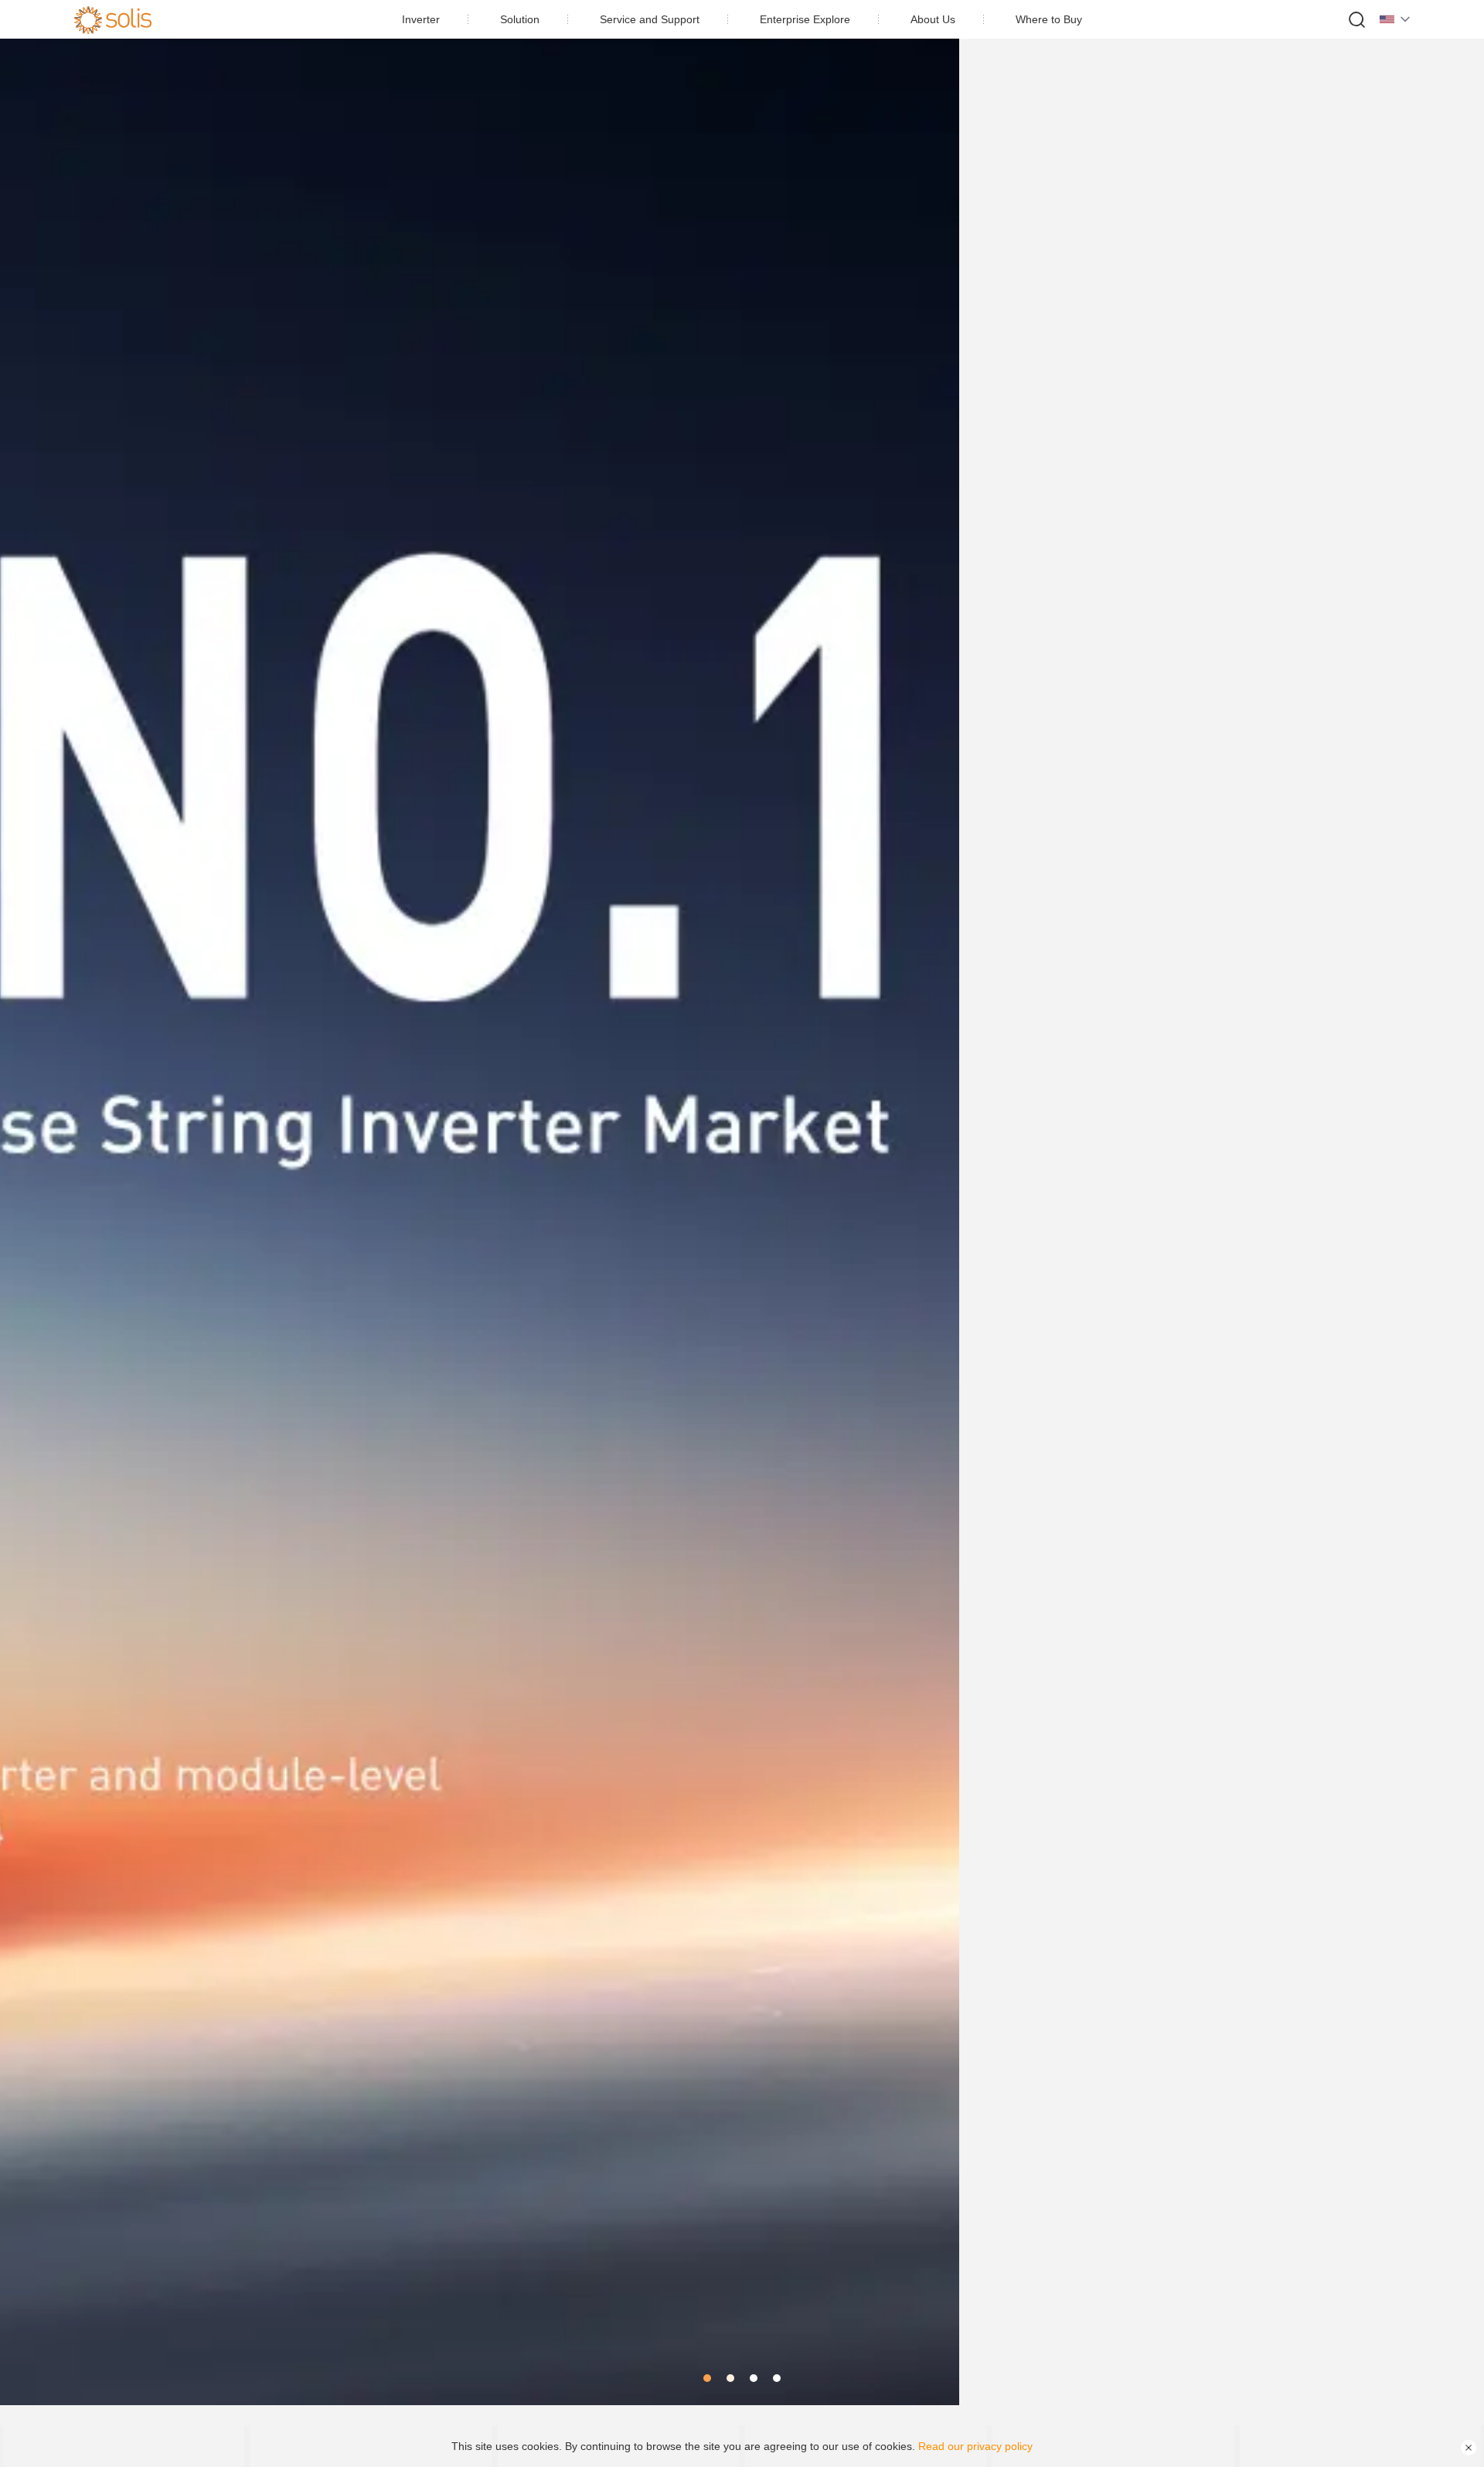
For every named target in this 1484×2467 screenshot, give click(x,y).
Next (1453, 1203)
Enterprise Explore (805, 19)
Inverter (421, 19)
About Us (933, 19)
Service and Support (650, 19)
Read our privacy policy (975, 2446)
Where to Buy (1049, 19)
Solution (520, 19)
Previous (31, 1203)
